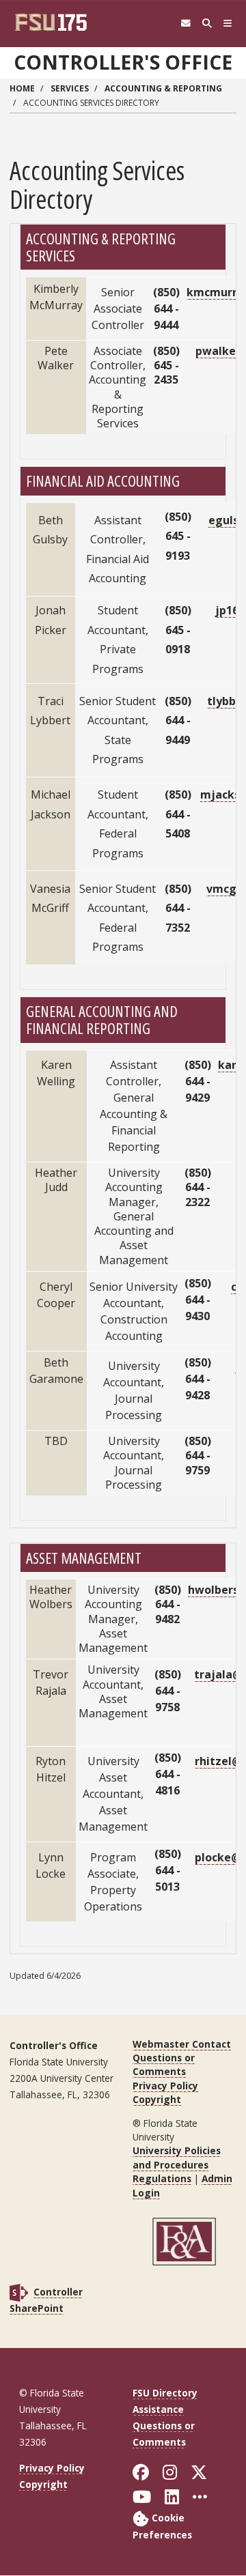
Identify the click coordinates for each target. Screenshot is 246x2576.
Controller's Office (123, 62)
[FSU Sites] (228, 24)
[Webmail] (186, 24)
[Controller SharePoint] (19, 2292)
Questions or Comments (164, 2064)
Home (22, 88)
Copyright (157, 2099)
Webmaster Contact (182, 2044)
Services (70, 88)
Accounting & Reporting (163, 88)
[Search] (207, 24)
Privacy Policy (165, 2086)
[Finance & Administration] (184, 2241)
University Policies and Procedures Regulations (177, 2164)
